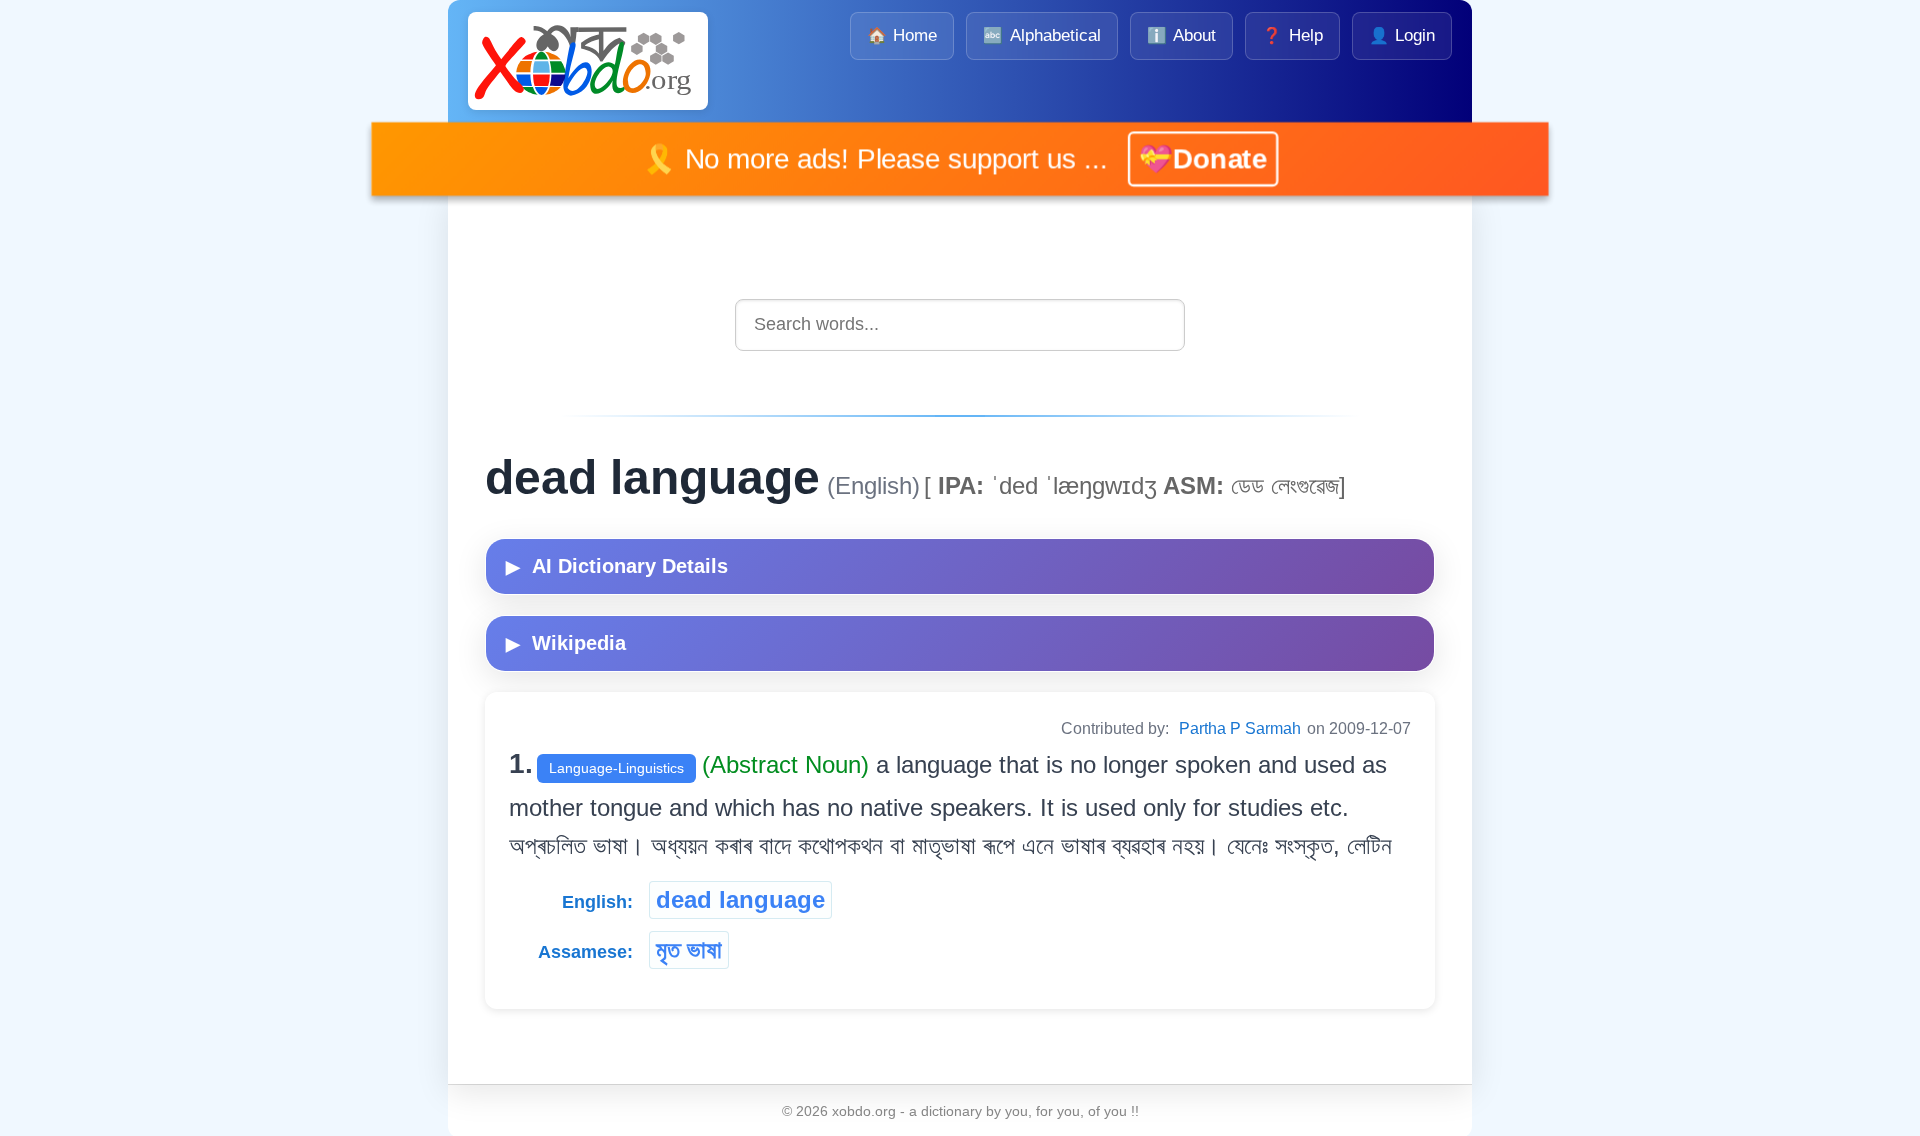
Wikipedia (566, 643)
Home (902, 35)
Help (1292, 35)
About (1181, 35)
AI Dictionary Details (617, 566)
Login (1402, 35)
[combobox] (960, 324)
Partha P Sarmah (1240, 728)
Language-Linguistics (616, 768)
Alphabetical (1041, 35)
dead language (740, 899)
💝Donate (1173, 158)
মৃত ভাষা (689, 949)
